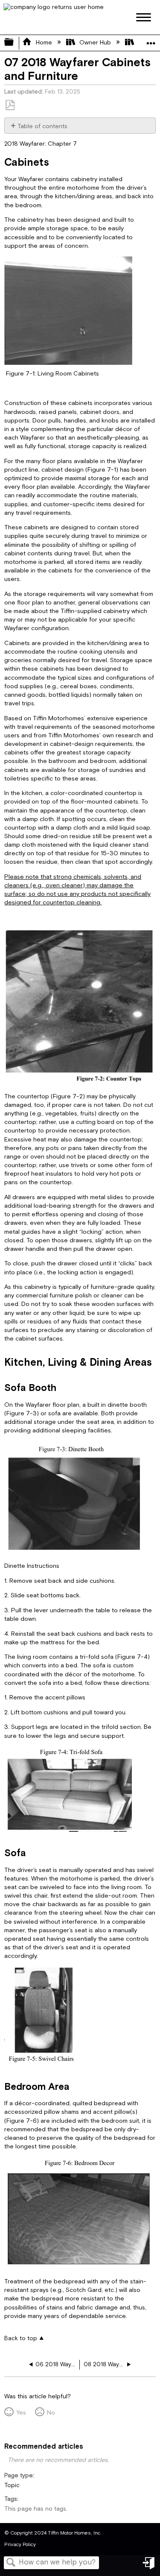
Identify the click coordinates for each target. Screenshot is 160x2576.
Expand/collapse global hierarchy (15, 43)
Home (44, 43)
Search (11, 2563)
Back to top (21, 2338)
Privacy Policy (20, 2545)
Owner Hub (95, 43)
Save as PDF (10, 105)
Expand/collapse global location (151, 40)
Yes (21, 2413)
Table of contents (42, 126)
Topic (12, 2485)
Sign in (149, 2566)
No (51, 2413)
